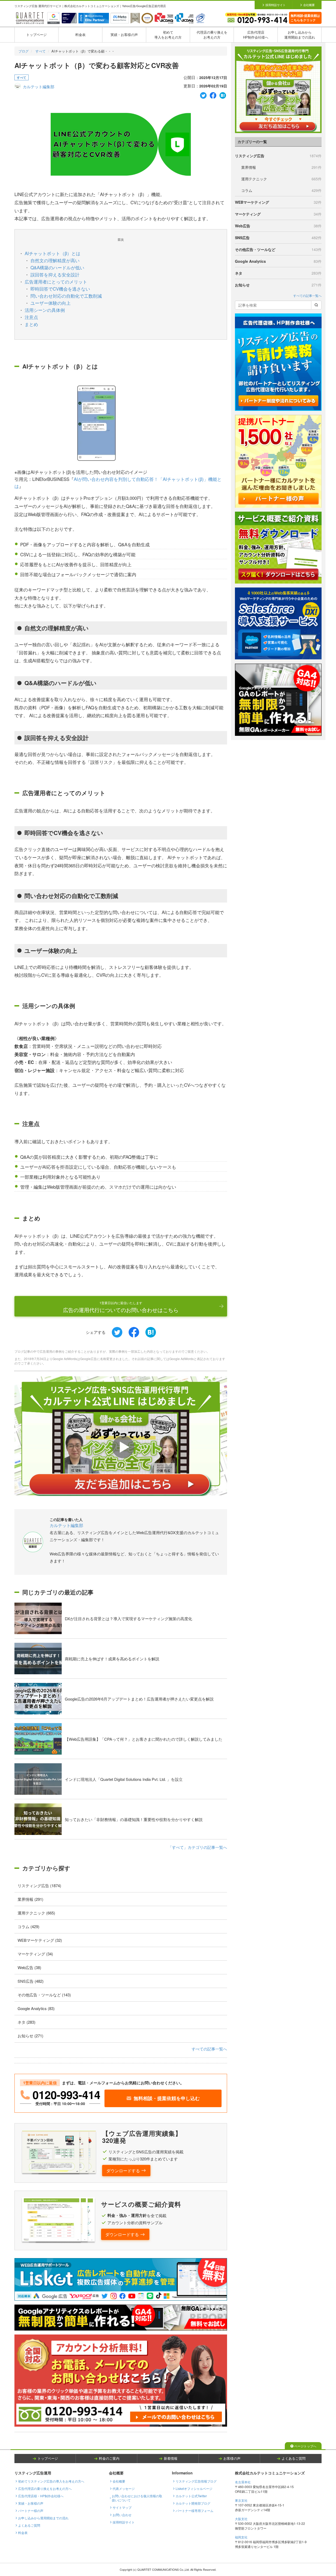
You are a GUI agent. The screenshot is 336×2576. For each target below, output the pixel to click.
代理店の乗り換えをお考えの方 (212, 35)
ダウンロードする (123, 2171)
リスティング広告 (278, 156)
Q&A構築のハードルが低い (57, 267)
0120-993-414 (66, 2095)
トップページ (36, 35)
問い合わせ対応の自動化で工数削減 (66, 296)
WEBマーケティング (278, 202)
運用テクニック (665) (36, 1913)
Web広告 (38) (29, 1967)
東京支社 (241, 2500)
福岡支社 (241, 2537)
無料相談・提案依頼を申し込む (167, 2098)
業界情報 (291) (30, 1899)
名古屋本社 (243, 2482)
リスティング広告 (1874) (39, 1885)
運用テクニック (281, 179)
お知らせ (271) (30, 2036)
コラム (281, 190)
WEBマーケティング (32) (40, 1940)
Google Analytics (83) (36, 2008)
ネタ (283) (27, 2022)
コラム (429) (28, 1926)
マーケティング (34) (35, 1954)
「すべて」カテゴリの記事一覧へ (198, 1847)
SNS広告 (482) (31, 1981)
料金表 (80, 35)
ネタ (278, 273)
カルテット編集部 (39, 86)
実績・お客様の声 (124, 35)
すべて (41, 51)
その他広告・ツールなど (278, 249)
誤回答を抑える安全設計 (55, 274)
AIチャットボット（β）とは (52, 253)
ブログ (23, 51)
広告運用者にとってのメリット (56, 282)
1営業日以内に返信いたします (121, 1307)
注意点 (31, 317)
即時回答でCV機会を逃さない (60, 289)
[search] (316, 305)
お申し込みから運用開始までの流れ (300, 35)
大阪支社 (241, 2519)
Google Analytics (278, 261)
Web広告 (278, 226)
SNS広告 (278, 238)
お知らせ (278, 285)
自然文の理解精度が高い (55, 260)
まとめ (31, 324)
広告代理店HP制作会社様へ (256, 35)
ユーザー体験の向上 (51, 303)
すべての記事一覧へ (209, 2049)
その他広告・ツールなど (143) (44, 1995)
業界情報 (281, 167)
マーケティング (278, 214)
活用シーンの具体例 (45, 310)
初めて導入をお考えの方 (168, 35)
